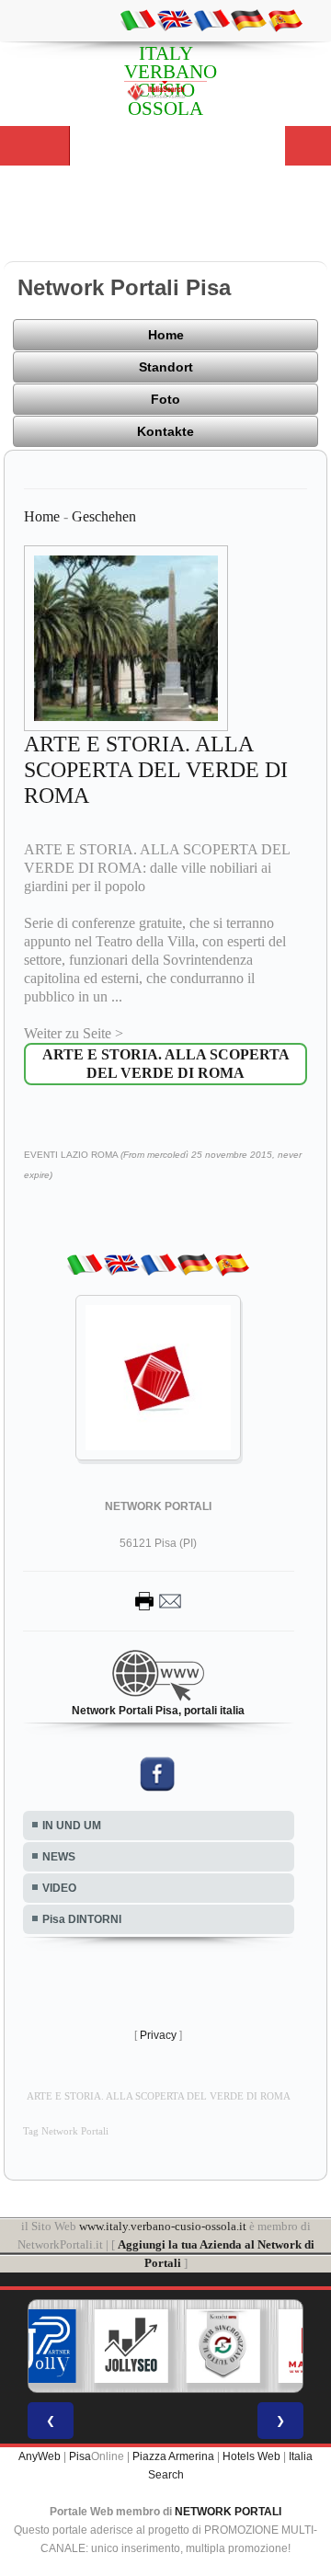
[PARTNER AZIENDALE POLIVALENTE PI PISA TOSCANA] (40, 2346)
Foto (165, 399)
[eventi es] (285, 19)
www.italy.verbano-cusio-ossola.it (163, 2226)
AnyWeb (40, 2456)
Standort (166, 367)
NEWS (59, 1857)
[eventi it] (138, 19)
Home (166, 335)
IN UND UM (72, 1826)
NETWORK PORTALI (228, 2512)
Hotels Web (251, 2456)
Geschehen (104, 516)
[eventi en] (175, 19)
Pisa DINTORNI (82, 1919)
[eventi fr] (211, 19)
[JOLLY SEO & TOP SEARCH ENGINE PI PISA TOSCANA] (131, 2346)
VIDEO (59, 1888)
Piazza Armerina (173, 2456)
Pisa (80, 2456)
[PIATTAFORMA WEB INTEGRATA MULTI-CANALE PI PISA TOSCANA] (223, 2346)
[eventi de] (248, 19)
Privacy (158, 2035)
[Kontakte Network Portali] (158, 1600)
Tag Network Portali (66, 2131)
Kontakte (165, 431)
